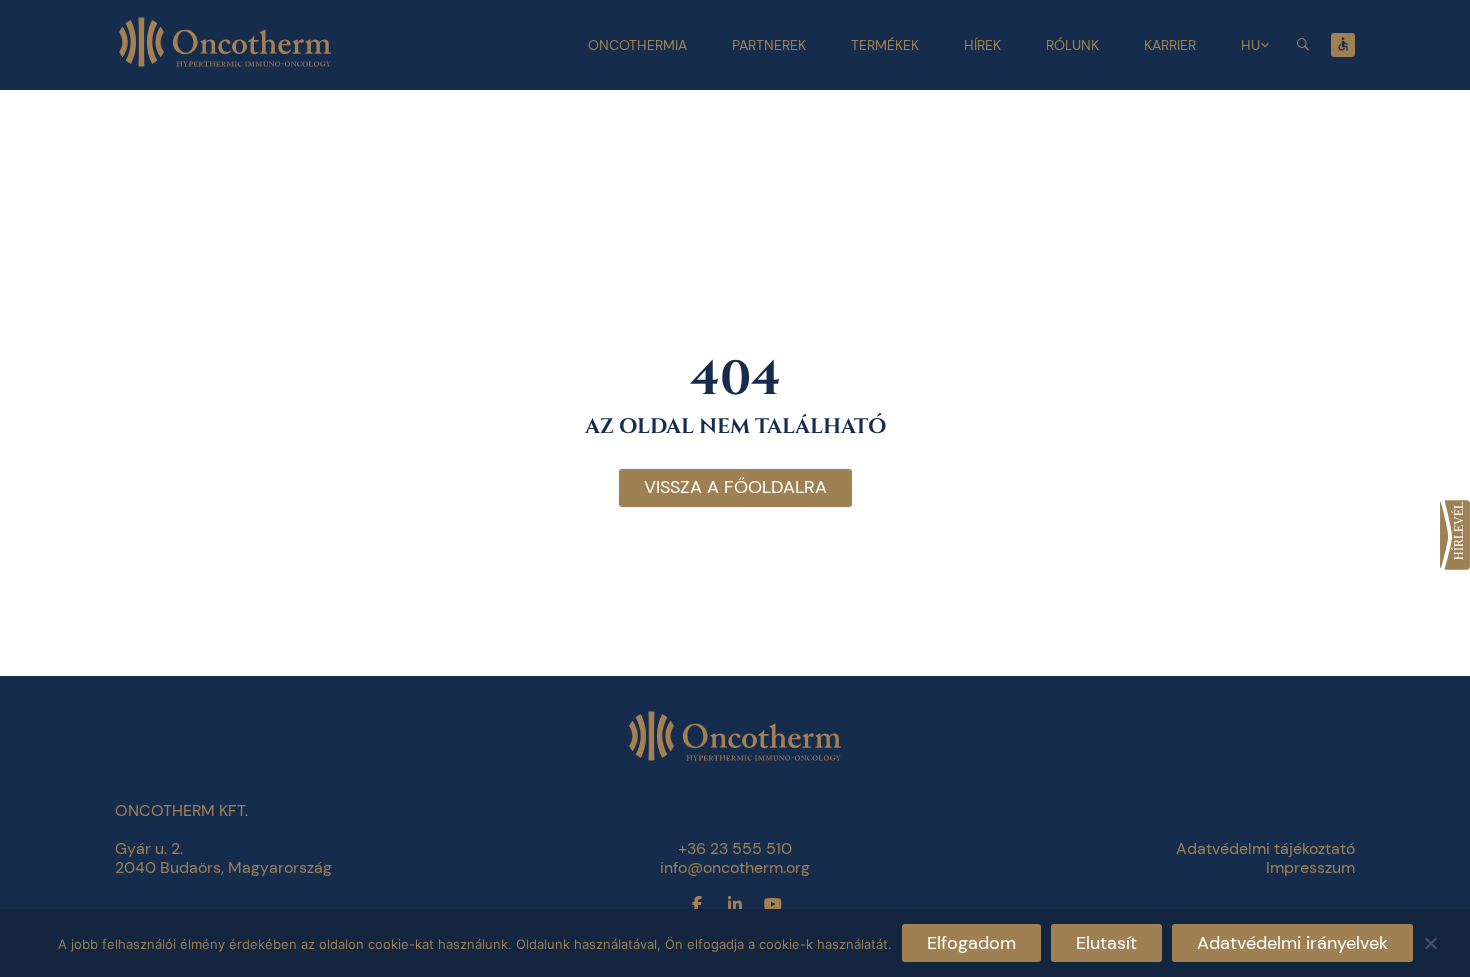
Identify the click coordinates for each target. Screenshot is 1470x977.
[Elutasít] (1430, 940)
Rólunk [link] (1072, 45)
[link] (1455, 535)
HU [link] (1250, 45)
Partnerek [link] (769, 45)
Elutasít (1106, 943)
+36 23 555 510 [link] (735, 848)
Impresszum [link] (1310, 867)
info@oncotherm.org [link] (735, 867)
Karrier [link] (1170, 45)
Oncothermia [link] (637, 45)
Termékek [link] (885, 45)
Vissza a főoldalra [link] (735, 487)
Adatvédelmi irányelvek (1292, 943)
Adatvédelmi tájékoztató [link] (1265, 848)
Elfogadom (971, 943)
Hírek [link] (982, 45)
